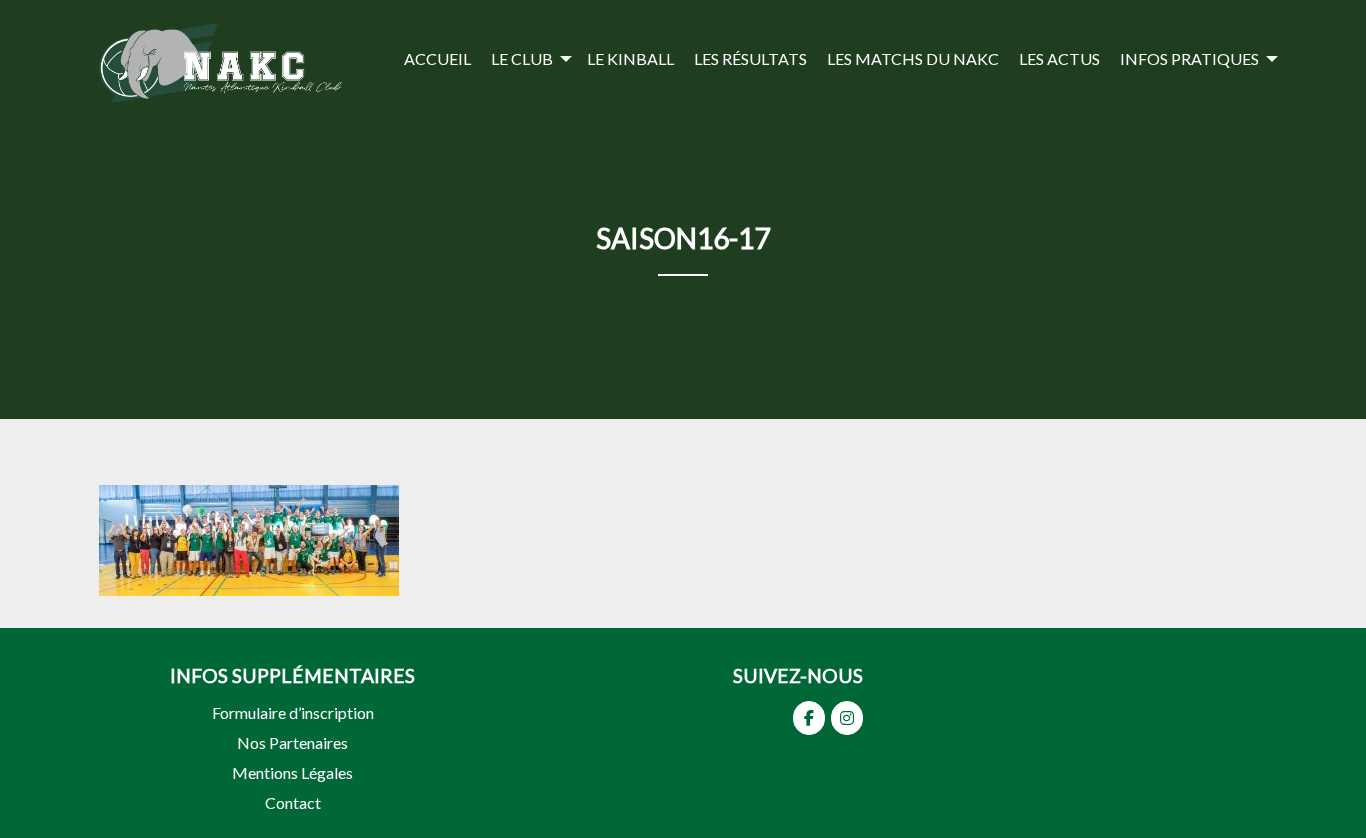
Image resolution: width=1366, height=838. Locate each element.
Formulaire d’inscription (293, 712)
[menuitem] (437, 58)
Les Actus (1059, 58)
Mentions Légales (292, 772)
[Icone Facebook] (809, 718)
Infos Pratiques (1189, 58)
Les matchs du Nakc (913, 58)
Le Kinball (630, 58)
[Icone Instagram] (847, 718)
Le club (522, 58)
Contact (293, 802)
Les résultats (750, 58)
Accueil (437, 58)
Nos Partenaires (292, 742)
